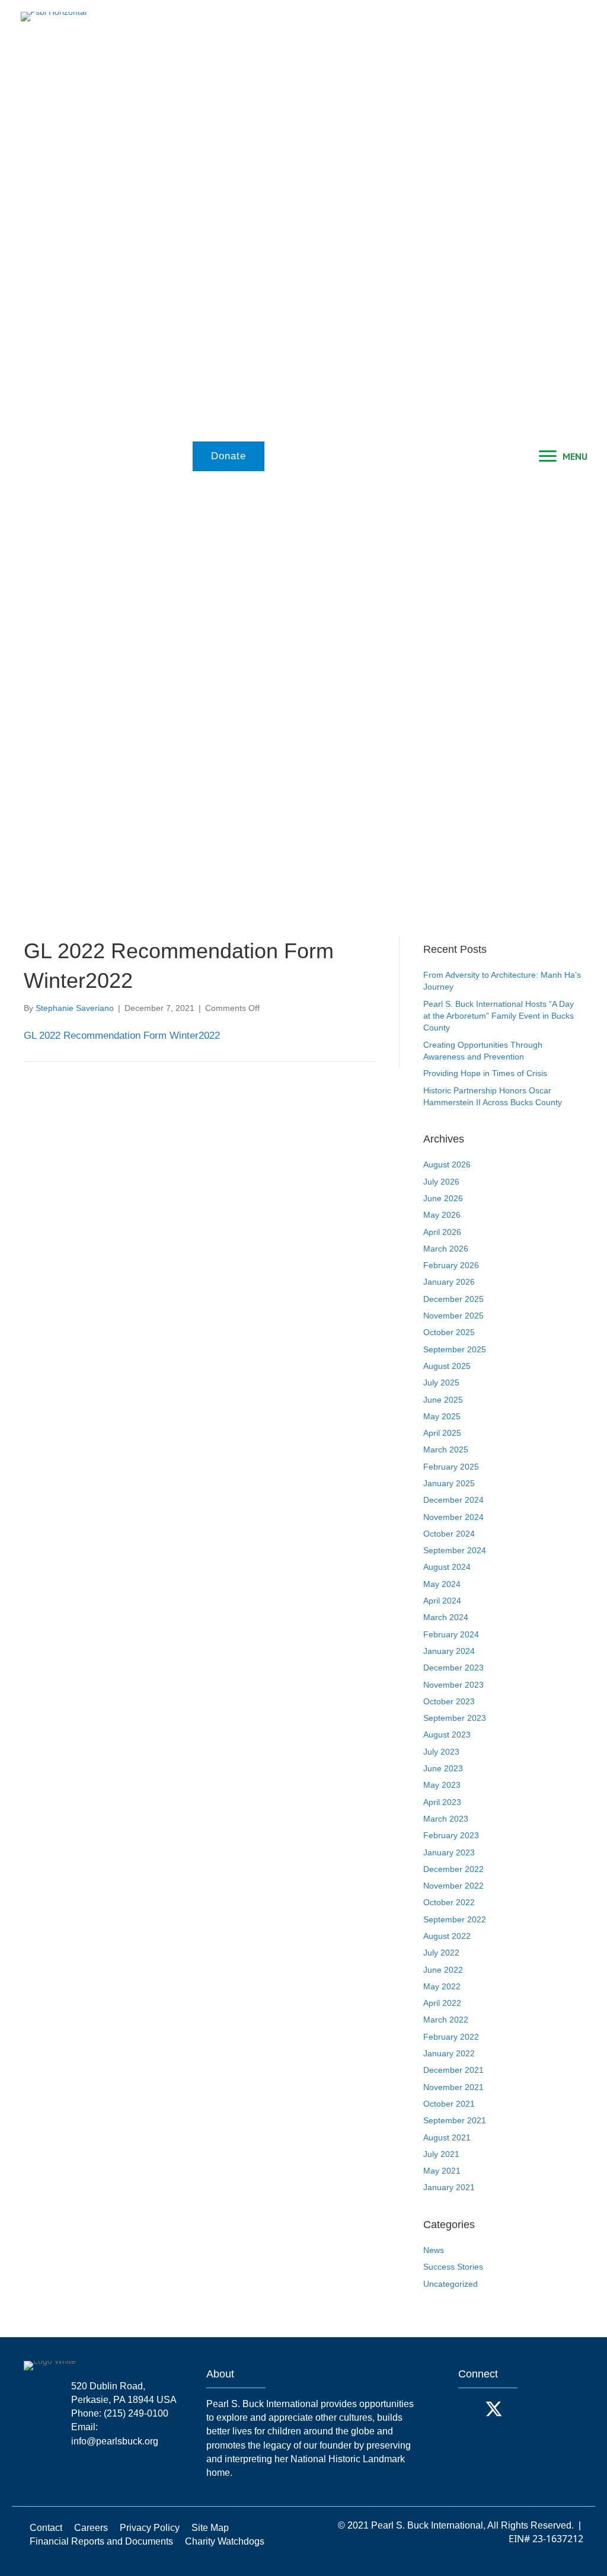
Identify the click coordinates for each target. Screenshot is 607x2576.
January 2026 (449, 1282)
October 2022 (449, 1902)
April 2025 (442, 1433)
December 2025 (453, 1299)
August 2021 (447, 2137)
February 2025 (451, 1467)
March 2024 (446, 1617)
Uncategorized (451, 2284)
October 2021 (449, 2104)
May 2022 (442, 1986)
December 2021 (453, 2070)
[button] (470, 2409)
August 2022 (447, 1936)
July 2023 (441, 1752)
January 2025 (449, 1483)
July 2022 (441, 1953)
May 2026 (442, 1215)
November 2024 (453, 1517)
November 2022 (453, 1886)
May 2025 (442, 1416)
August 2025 (447, 1366)
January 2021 (449, 2187)
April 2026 (442, 1232)
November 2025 (453, 1316)
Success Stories (453, 2267)
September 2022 (455, 1919)
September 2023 (455, 1718)
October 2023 (449, 1701)
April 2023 (442, 1802)
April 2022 (442, 2003)
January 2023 (449, 1852)
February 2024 (451, 1634)
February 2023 (451, 1835)
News (434, 2250)
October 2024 (449, 1534)
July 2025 (441, 1383)
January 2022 (449, 2053)
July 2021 (441, 2154)
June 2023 (443, 1768)
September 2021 (455, 2120)
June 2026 (443, 1198)
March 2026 (446, 1249)
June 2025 (443, 1400)
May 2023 (442, 1785)
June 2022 (443, 1970)
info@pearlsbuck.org (115, 2441)
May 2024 (442, 1584)
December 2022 (453, 1869)
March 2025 (446, 1449)
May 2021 (442, 2171)
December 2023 (453, 1668)
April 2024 (442, 1601)
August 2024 (447, 1567)
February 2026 (451, 1265)
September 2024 (455, 1550)
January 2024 (449, 1651)
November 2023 (453, 1685)
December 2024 (453, 1500)
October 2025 (449, 1332)
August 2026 (447, 1164)
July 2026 (441, 1182)
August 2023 (447, 1735)
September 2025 (455, 1349)
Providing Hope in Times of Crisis (485, 1073)
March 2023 (446, 1819)
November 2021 (453, 2087)
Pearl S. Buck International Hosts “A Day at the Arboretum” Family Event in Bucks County (499, 1016)
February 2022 (451, 2037)
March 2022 (446, 2020)
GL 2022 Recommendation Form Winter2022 (122, 1036)
